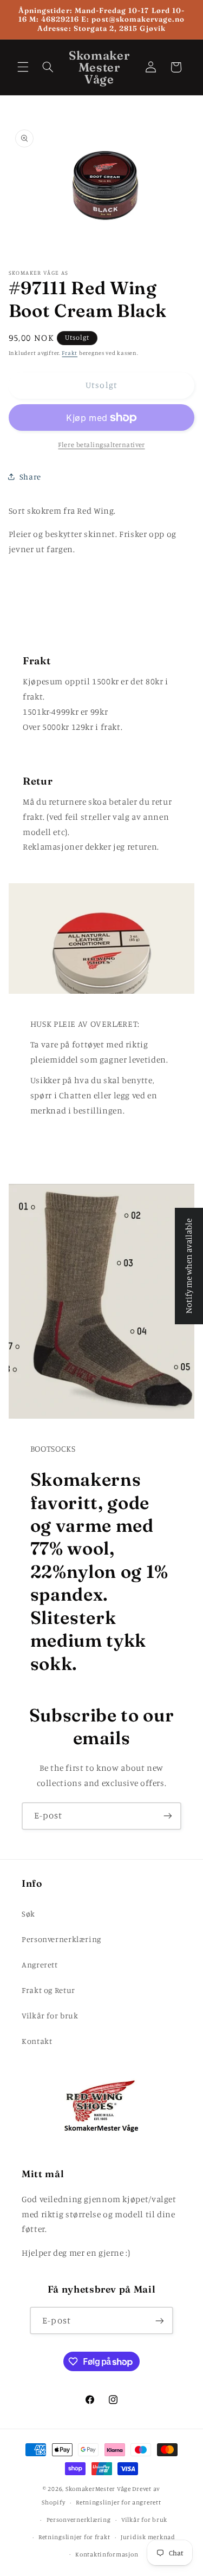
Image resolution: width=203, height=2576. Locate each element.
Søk (28, 1914)
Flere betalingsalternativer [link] (101, 445)
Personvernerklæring (61, 1939)
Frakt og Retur (48, 1990)
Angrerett (40, 1965)
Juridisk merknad (148, 2537)
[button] (23, 67)
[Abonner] (168, 1816)
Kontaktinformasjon (107, 2554)
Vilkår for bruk (50, 2015)
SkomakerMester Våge (99, 2489)
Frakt (70, 353)
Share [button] (30, 477)
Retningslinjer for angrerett (119, 2502)
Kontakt (37, 2041)
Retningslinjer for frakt (74, 2537)
